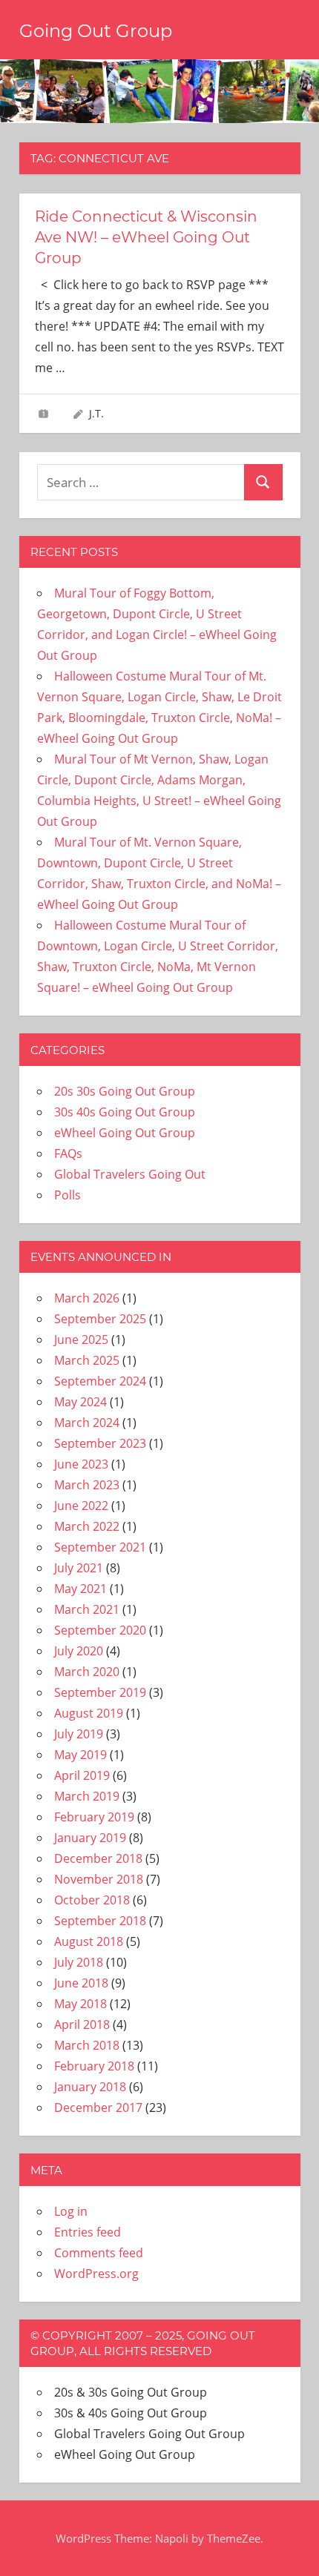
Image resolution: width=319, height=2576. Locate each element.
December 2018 (98, 1858)
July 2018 (79, 1962)
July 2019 (79, 1734)
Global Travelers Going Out (130, 1174)
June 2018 (81, 1983)
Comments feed (99, 2253)
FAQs (68, 1153)
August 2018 (89, 1941)
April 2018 (82, 2024)
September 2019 (100, 1692)
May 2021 (80, 1589)
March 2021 (87, 1609)
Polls (68, 1195)
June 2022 (81, 1506)
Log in (71, 2211)
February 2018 (94, 2066)
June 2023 (81, 1464)
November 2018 (99, 1879)
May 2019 (80, 1755)
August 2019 (89, 1713)
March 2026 (87, 1298)
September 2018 (100, 1921)
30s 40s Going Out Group (125, 1112)
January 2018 (90, 2087)
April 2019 (82, 1775)
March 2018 (87, 2045)
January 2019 (90, 1838)
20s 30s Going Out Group (125, 1091)
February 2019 (94, 1817)
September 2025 (100, 1319)
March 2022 (87, 1526)
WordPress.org (96, 2274)
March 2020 (87, 1672)
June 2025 (81, 1340)
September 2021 (100, 1547)
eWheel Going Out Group (125, 1133)
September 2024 (100, 1381)
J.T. (96, 413)
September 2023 (100, 1443)
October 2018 (92, 1900)
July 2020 (79, 1651)
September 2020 (100, 1630)
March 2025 (87, 1360)
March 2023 (87, 1485)
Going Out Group (96, 31)
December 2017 (98, 2108)
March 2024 (87, 1423)
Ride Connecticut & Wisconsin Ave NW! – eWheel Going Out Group (146, 237)
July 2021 (79, 1568)
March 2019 (87, 1796)
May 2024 (80, 1402)
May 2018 (80, 2004)
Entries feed (88, 2232)
